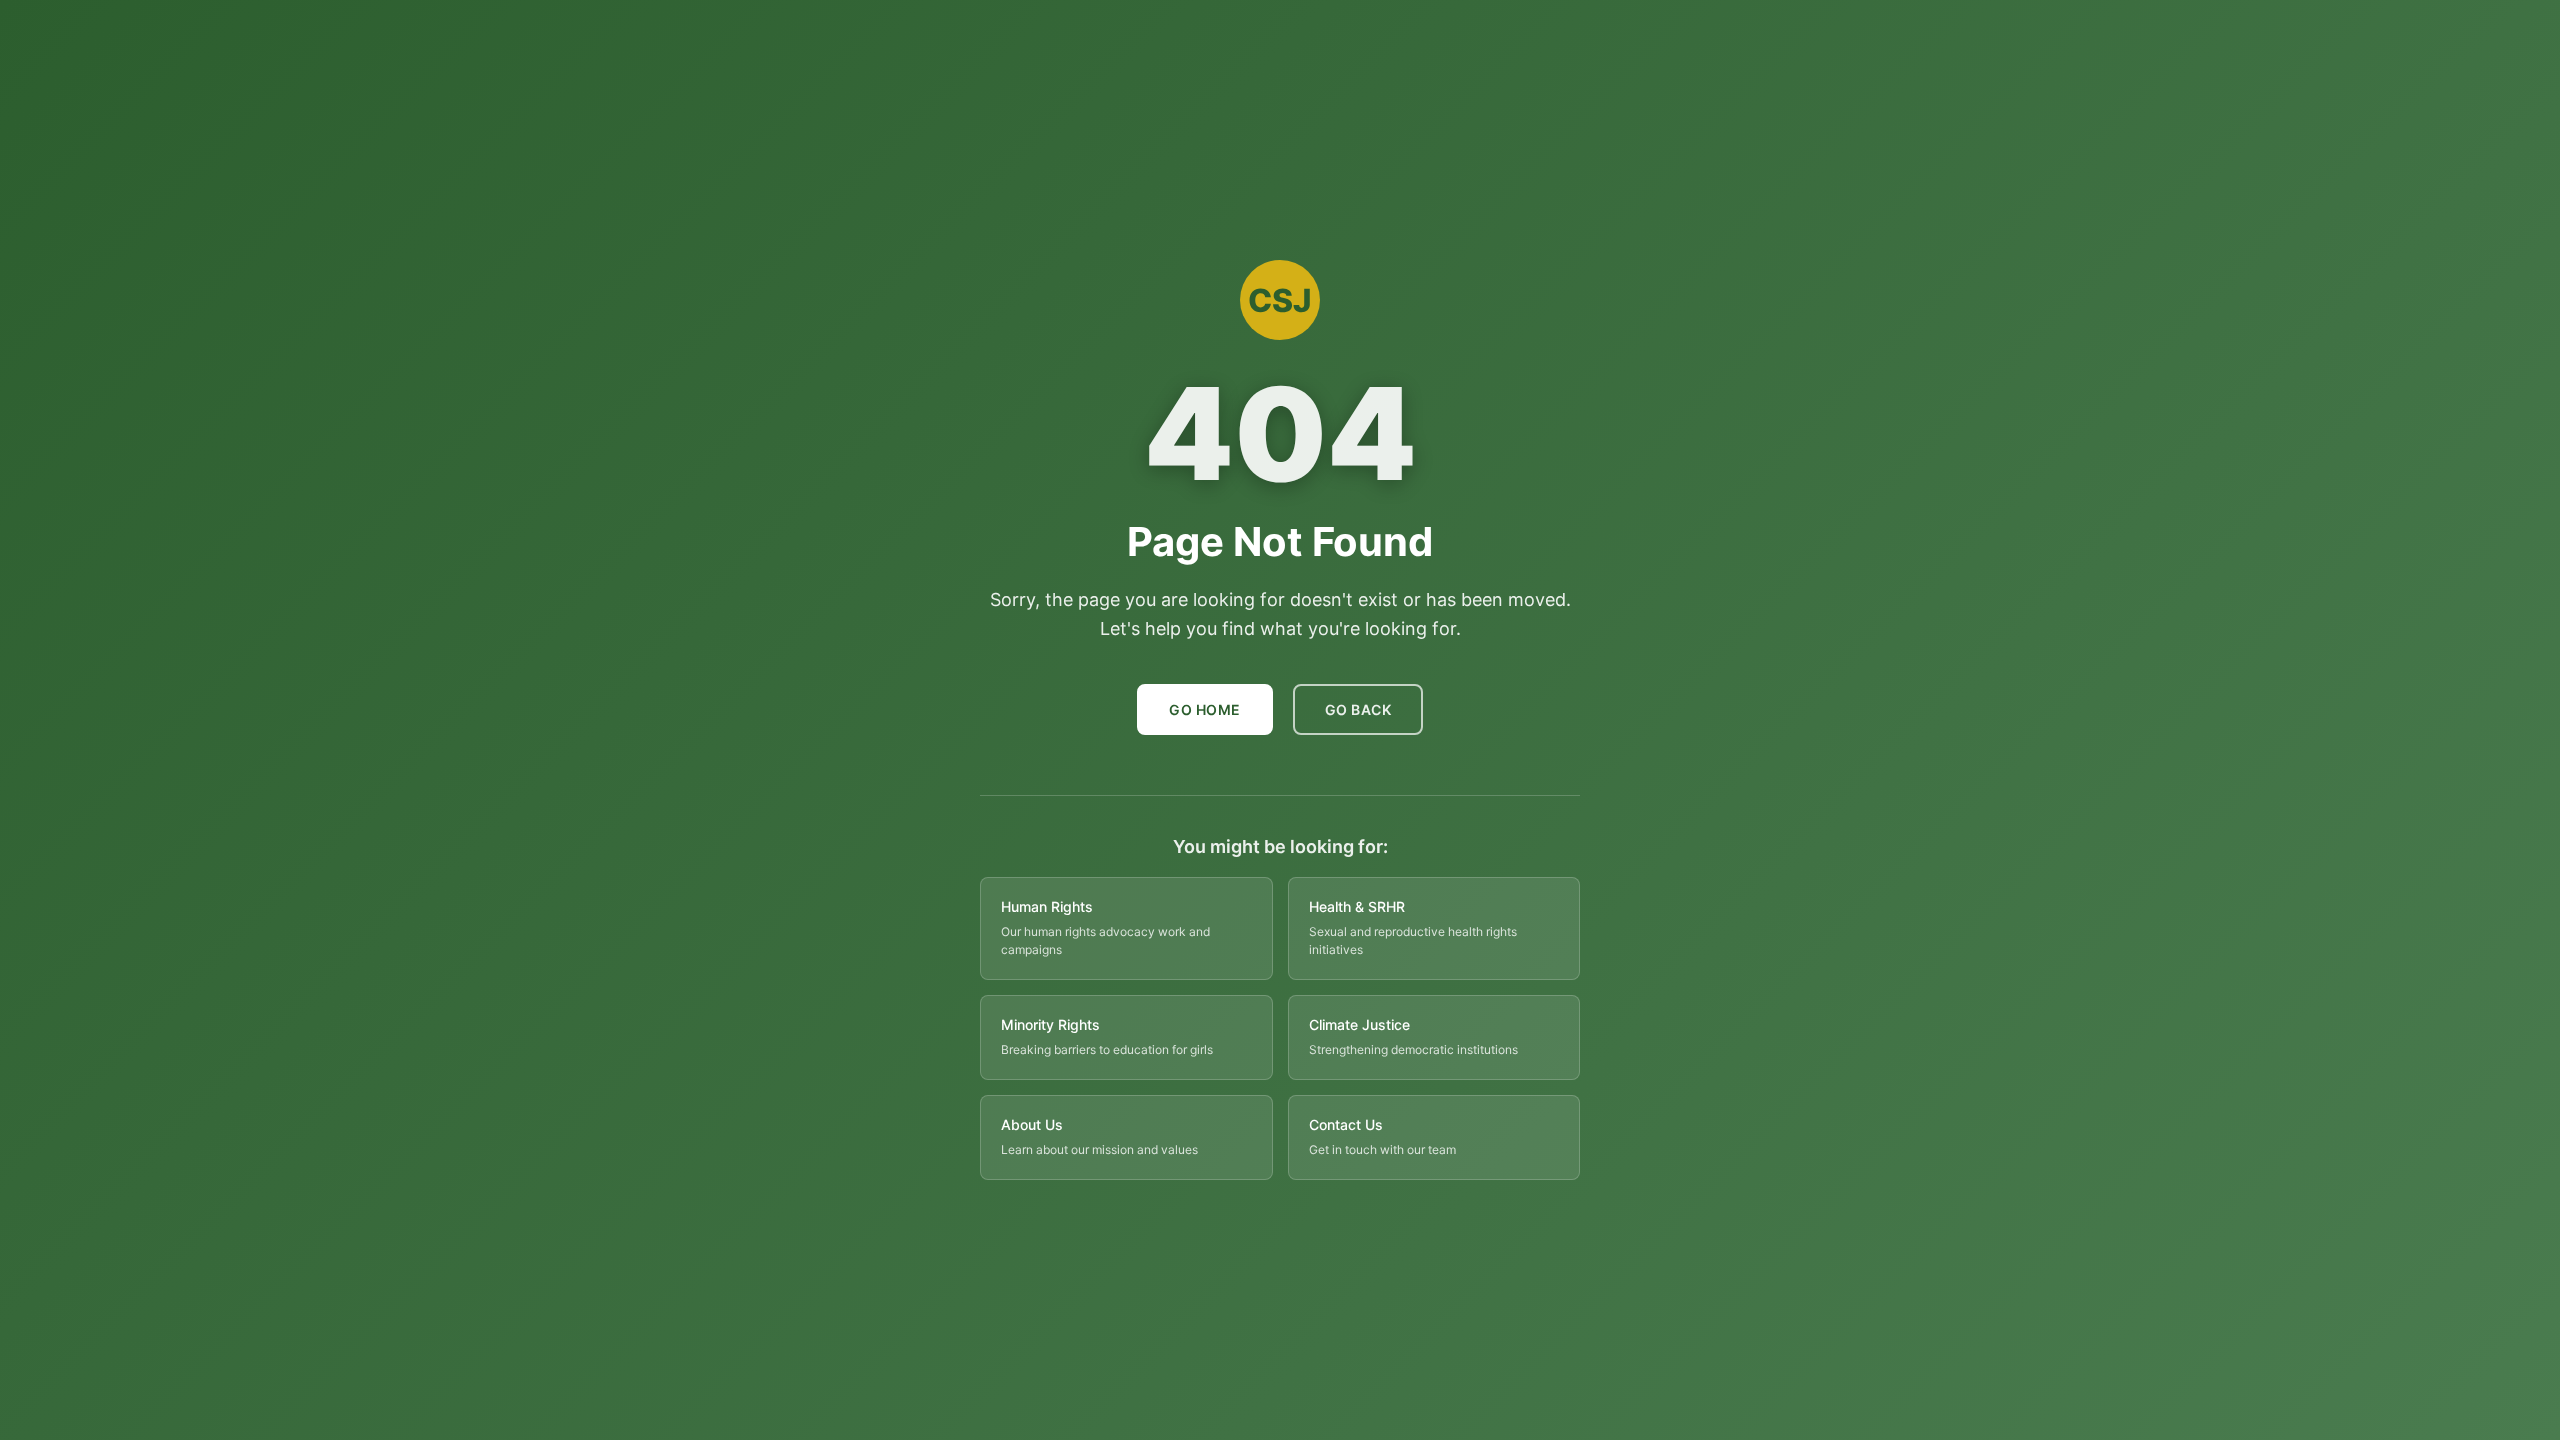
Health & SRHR (1357, 906)
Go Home (1205, 709)
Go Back (1358, 709)
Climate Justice (1359, 1024)
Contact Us (1346, 1124)
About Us (1032, 1124)
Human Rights (1047, 906)
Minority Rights (1050, 1024)
